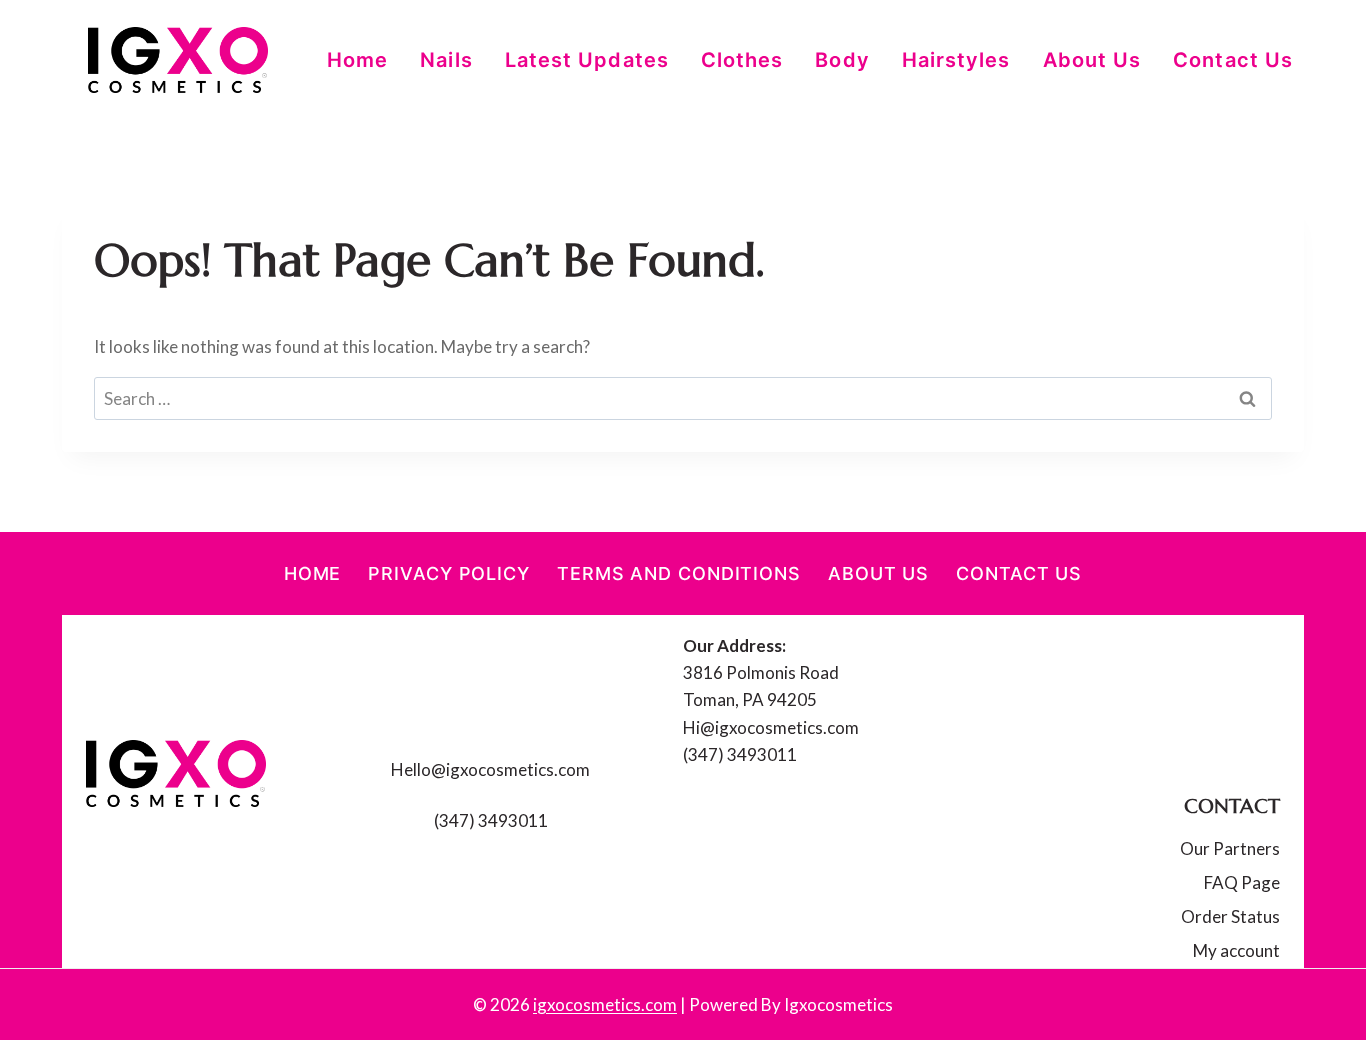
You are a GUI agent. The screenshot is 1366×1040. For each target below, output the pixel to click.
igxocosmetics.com (605, 1004)
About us (1092, 60)
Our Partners (1230, 848)
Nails (446, 60)
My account (1236, 950)
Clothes (742, 60)
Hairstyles (956, 60)
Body (842, 60)
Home (357, 60)
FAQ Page (1242, 882)
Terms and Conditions (679, 573)
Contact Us (1233, 60)
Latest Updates (587, 60)
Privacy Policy (449, 573)
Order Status (1230, 916)
